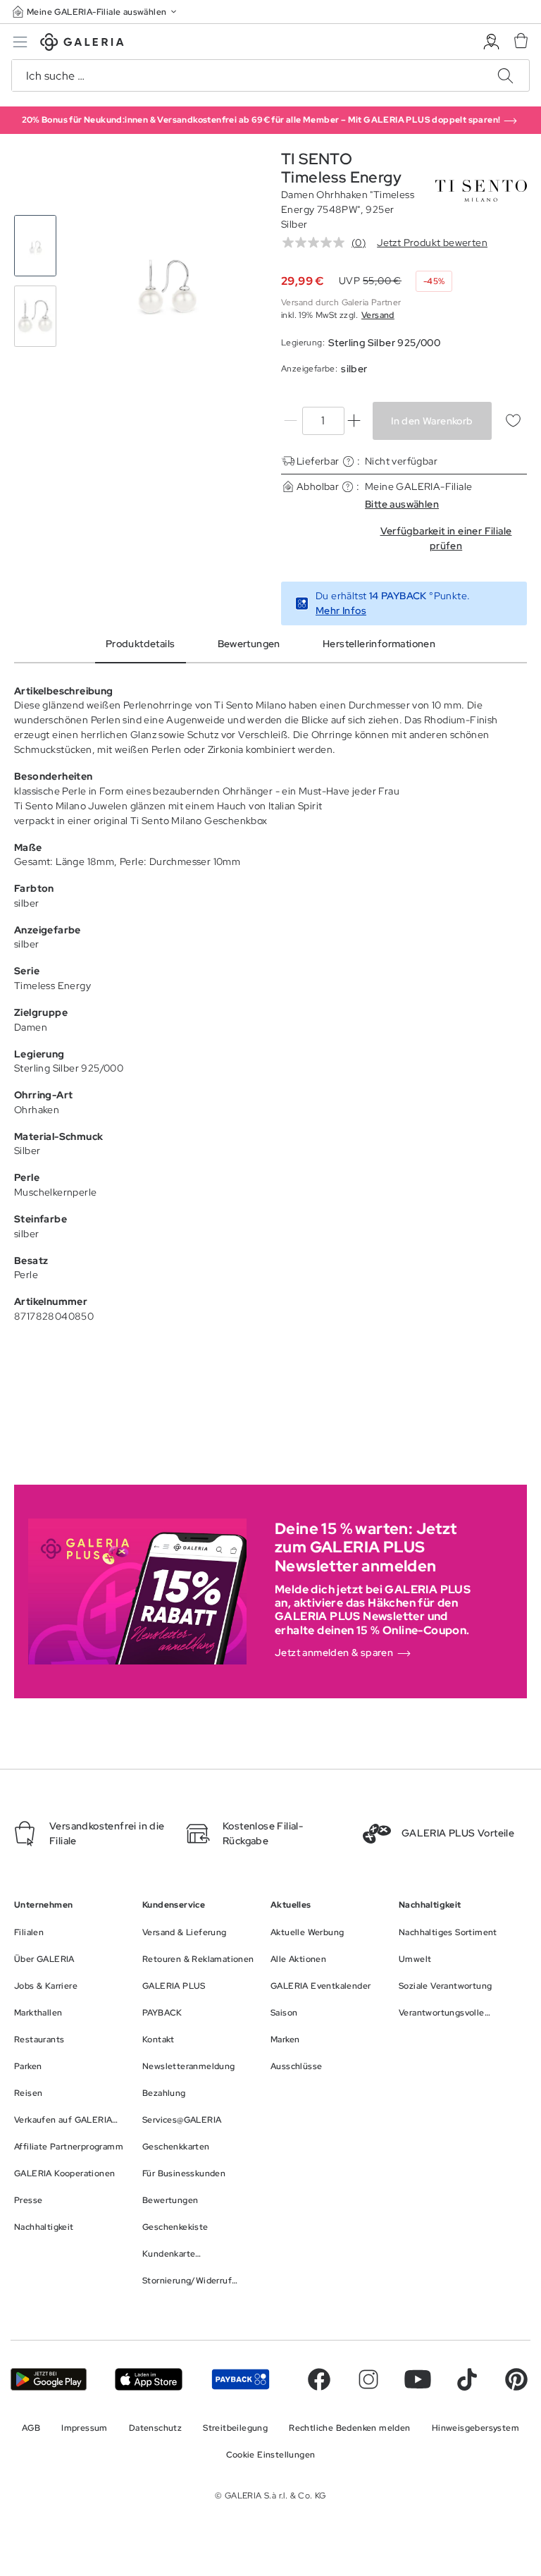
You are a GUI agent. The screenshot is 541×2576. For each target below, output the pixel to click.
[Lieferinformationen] (348, 461)
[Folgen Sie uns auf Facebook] (319, 2379)
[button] (96, 12)
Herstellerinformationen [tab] (379, 644)
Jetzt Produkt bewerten (432, 243)
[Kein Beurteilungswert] (317, 243)
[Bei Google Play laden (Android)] (49, 2379)
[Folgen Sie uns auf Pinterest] (516, 2379)
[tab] (165, 281)
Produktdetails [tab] (141, 644)
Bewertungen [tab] (249, 644)
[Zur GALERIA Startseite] (82, 44)
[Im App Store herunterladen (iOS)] (149, 2379)
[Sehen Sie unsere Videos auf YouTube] (418, 2379)
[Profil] (491, 42)
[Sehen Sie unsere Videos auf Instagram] (368, 2379)
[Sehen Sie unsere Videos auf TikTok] (467, 2379)
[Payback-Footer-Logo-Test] (241, 2379)
